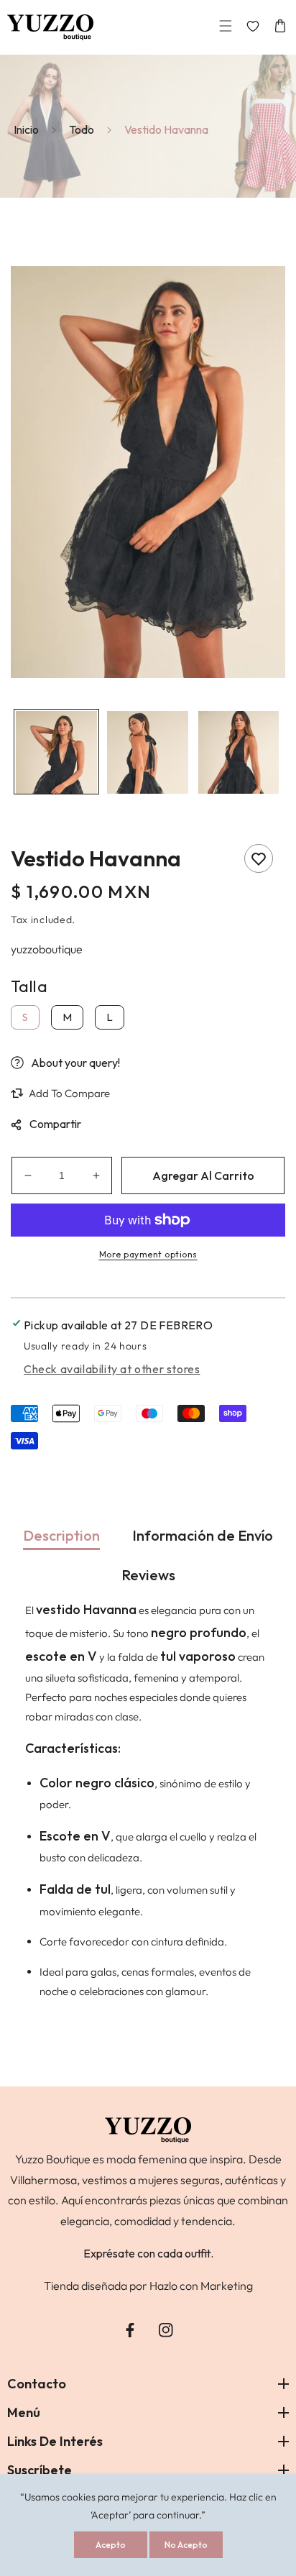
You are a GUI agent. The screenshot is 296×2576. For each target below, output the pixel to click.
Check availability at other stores (112, 1369)
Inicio (26, 129)
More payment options (148, 1254)
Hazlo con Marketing (201, 2286)
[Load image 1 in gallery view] (56, 752)
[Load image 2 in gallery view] (148, 752)
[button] (226, 28)
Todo (82, 129)
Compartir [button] (55, 1124)
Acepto (111, 2545)
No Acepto (186, 2545)
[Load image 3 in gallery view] (239, 752)
